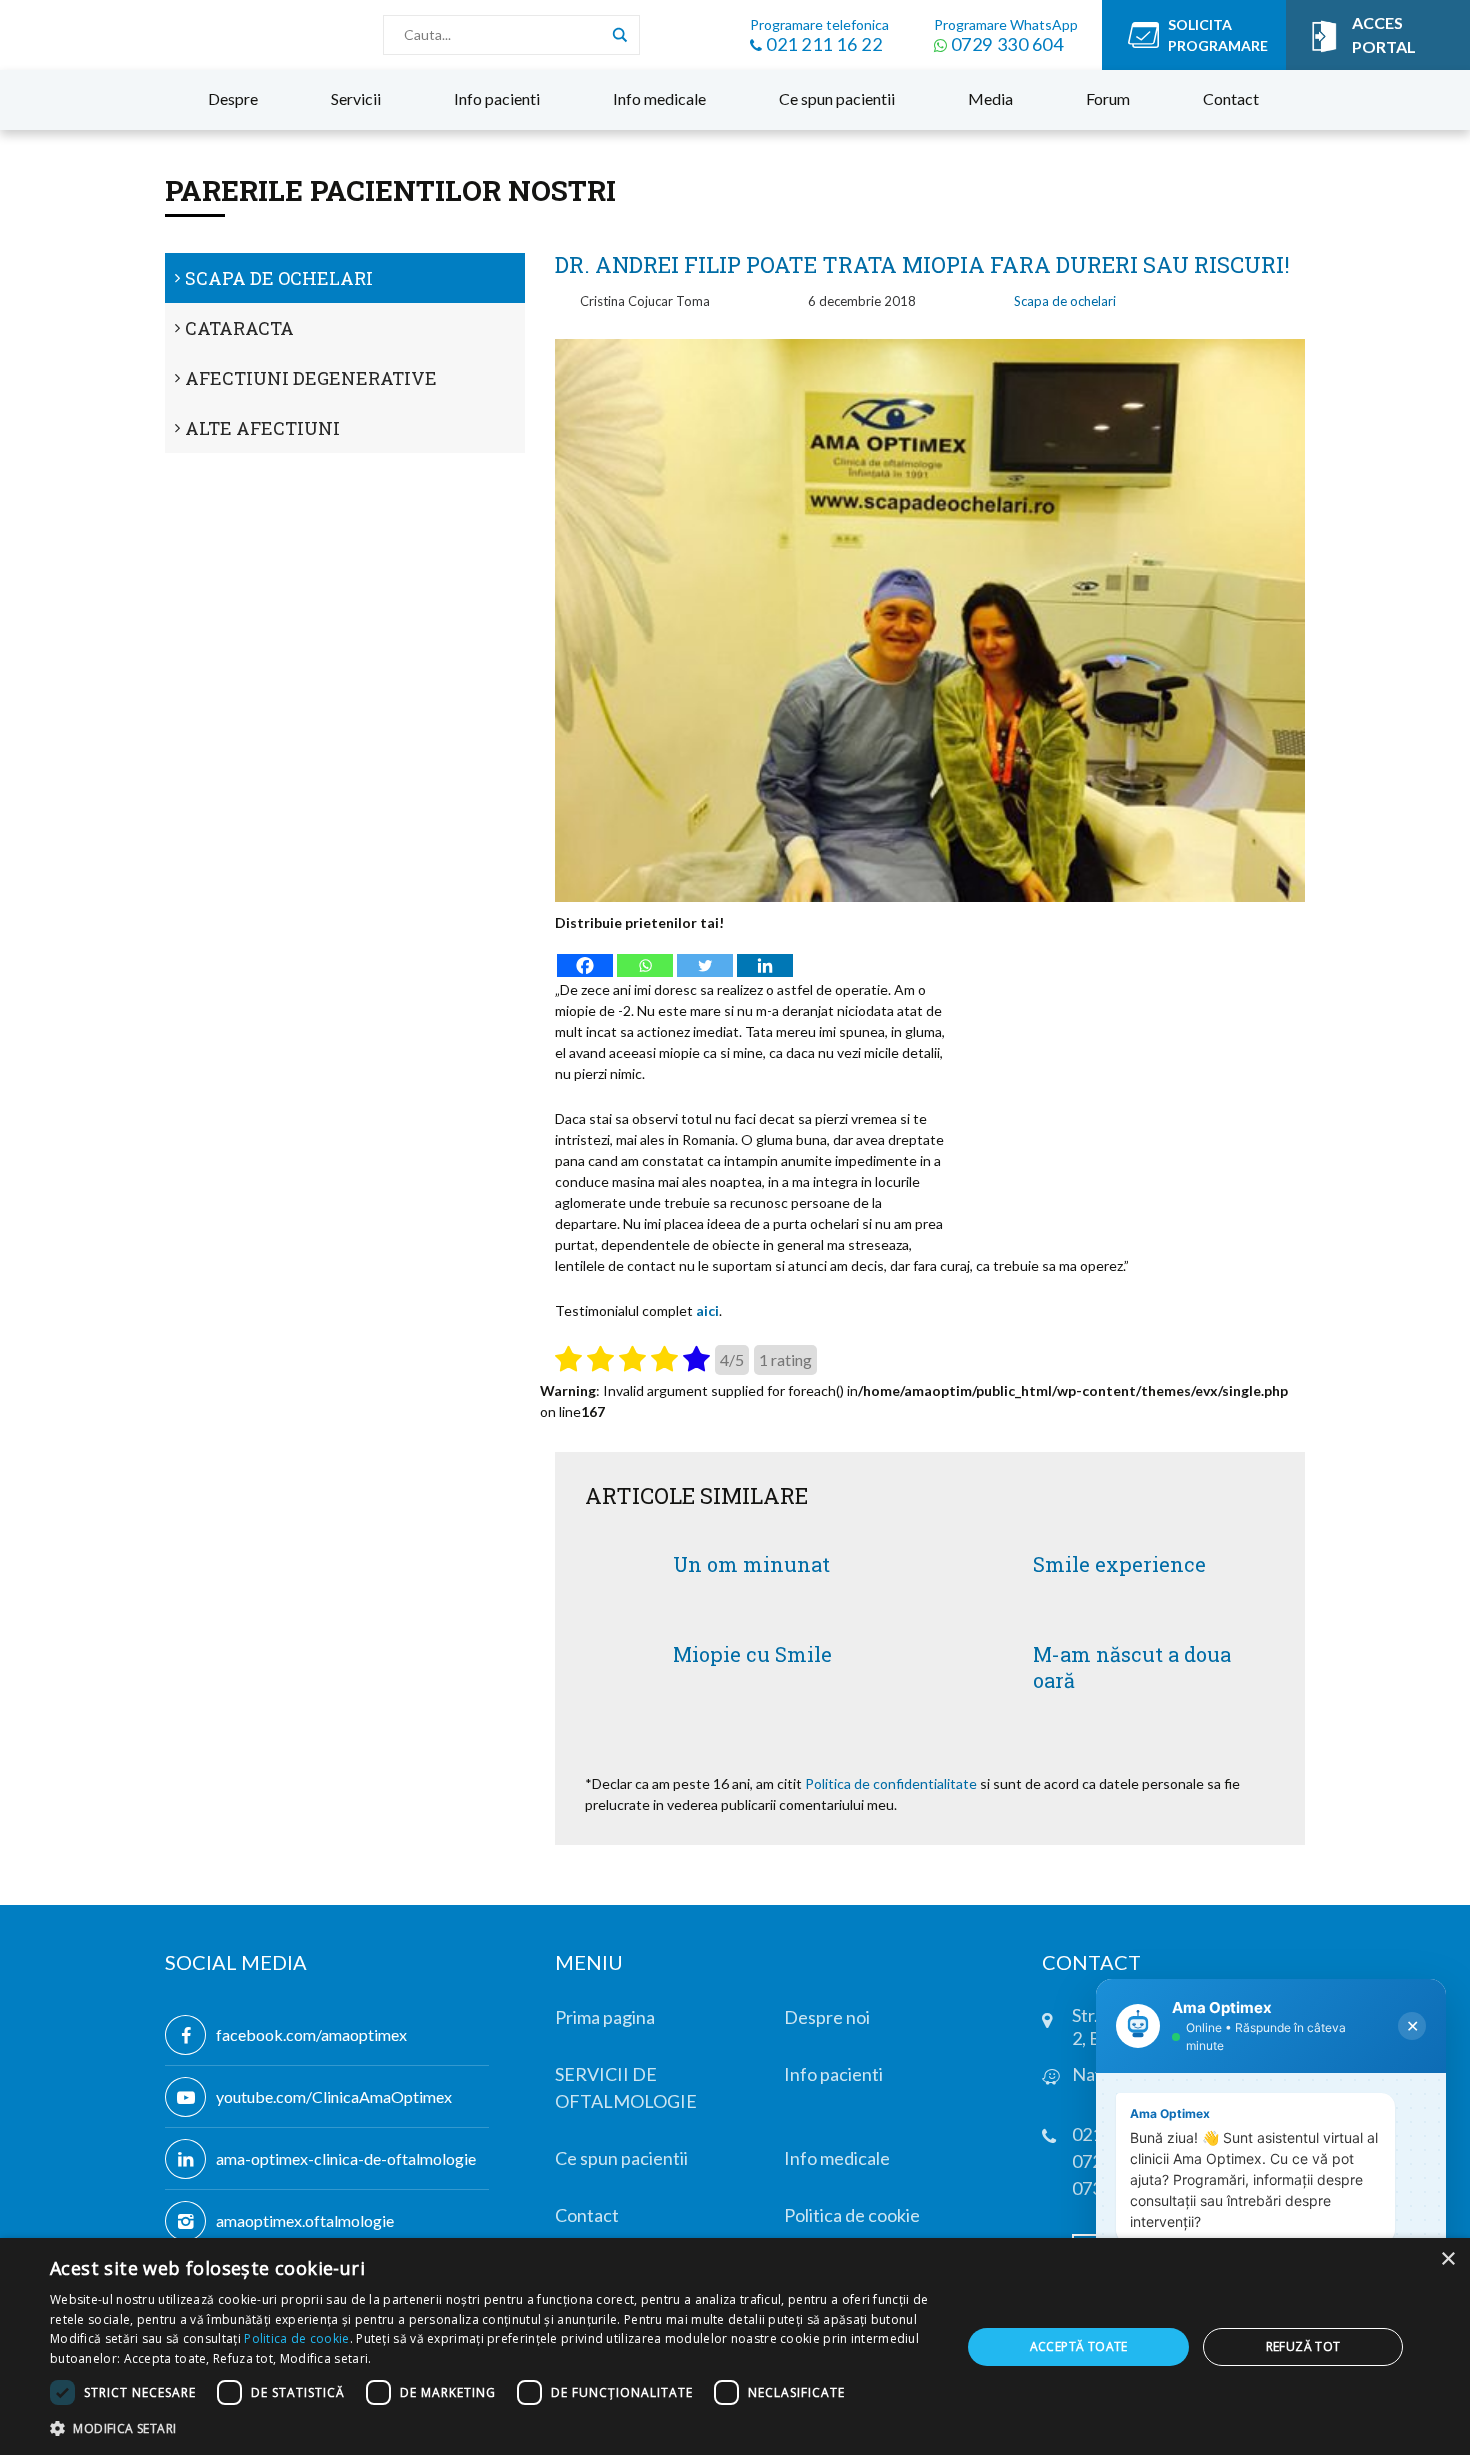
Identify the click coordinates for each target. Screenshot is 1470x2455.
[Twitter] (705, 956)
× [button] (1447, 2259)
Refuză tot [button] (1303, 2346)
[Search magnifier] (620, 35)
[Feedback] (33, 495)
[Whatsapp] (645, 956)
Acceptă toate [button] (1079, 2346)
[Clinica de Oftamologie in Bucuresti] (99, 35)
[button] (492, 2428)
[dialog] (735, 2346)
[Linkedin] (765, 956)
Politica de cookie (296, 2338)
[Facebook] (585, 956)
